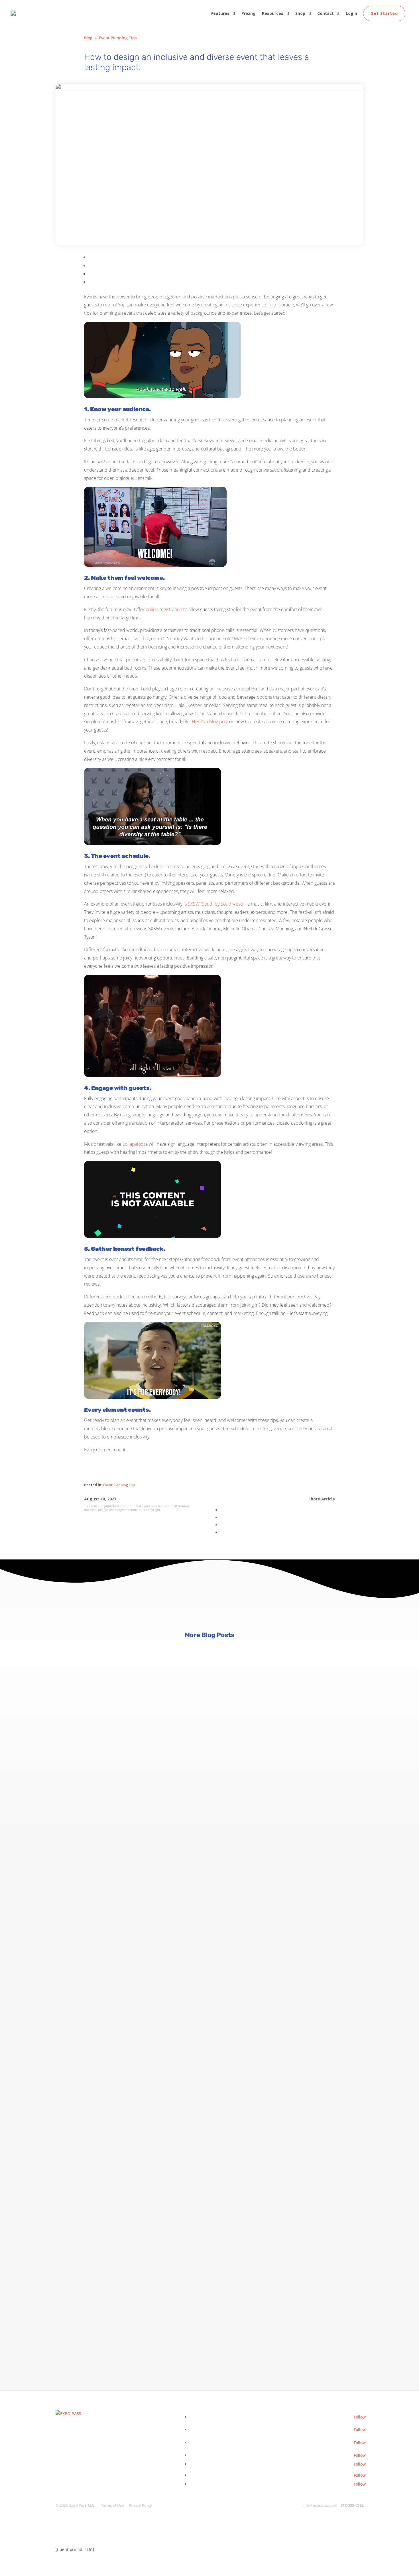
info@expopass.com (320, 2505)
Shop (300, 13)
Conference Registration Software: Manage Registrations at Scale (136, 1842)
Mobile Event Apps (73, 2069)
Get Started (384, 13)
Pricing (249, 13)
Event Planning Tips (118, 38)
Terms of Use (112, 2505)
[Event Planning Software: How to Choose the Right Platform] (209, 2218)
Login (351, 13)
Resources (273, 13)
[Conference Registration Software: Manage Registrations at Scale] (209, 1733)
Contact (326, 13)
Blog (88, 38)
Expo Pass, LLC (82, 2505)
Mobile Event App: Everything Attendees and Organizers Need (130, 2085)
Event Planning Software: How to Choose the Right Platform (128, 2327)
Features (220, 13)
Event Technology (72, 2312)
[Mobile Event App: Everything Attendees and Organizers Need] (209, 1975)
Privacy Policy (140, 2505)
